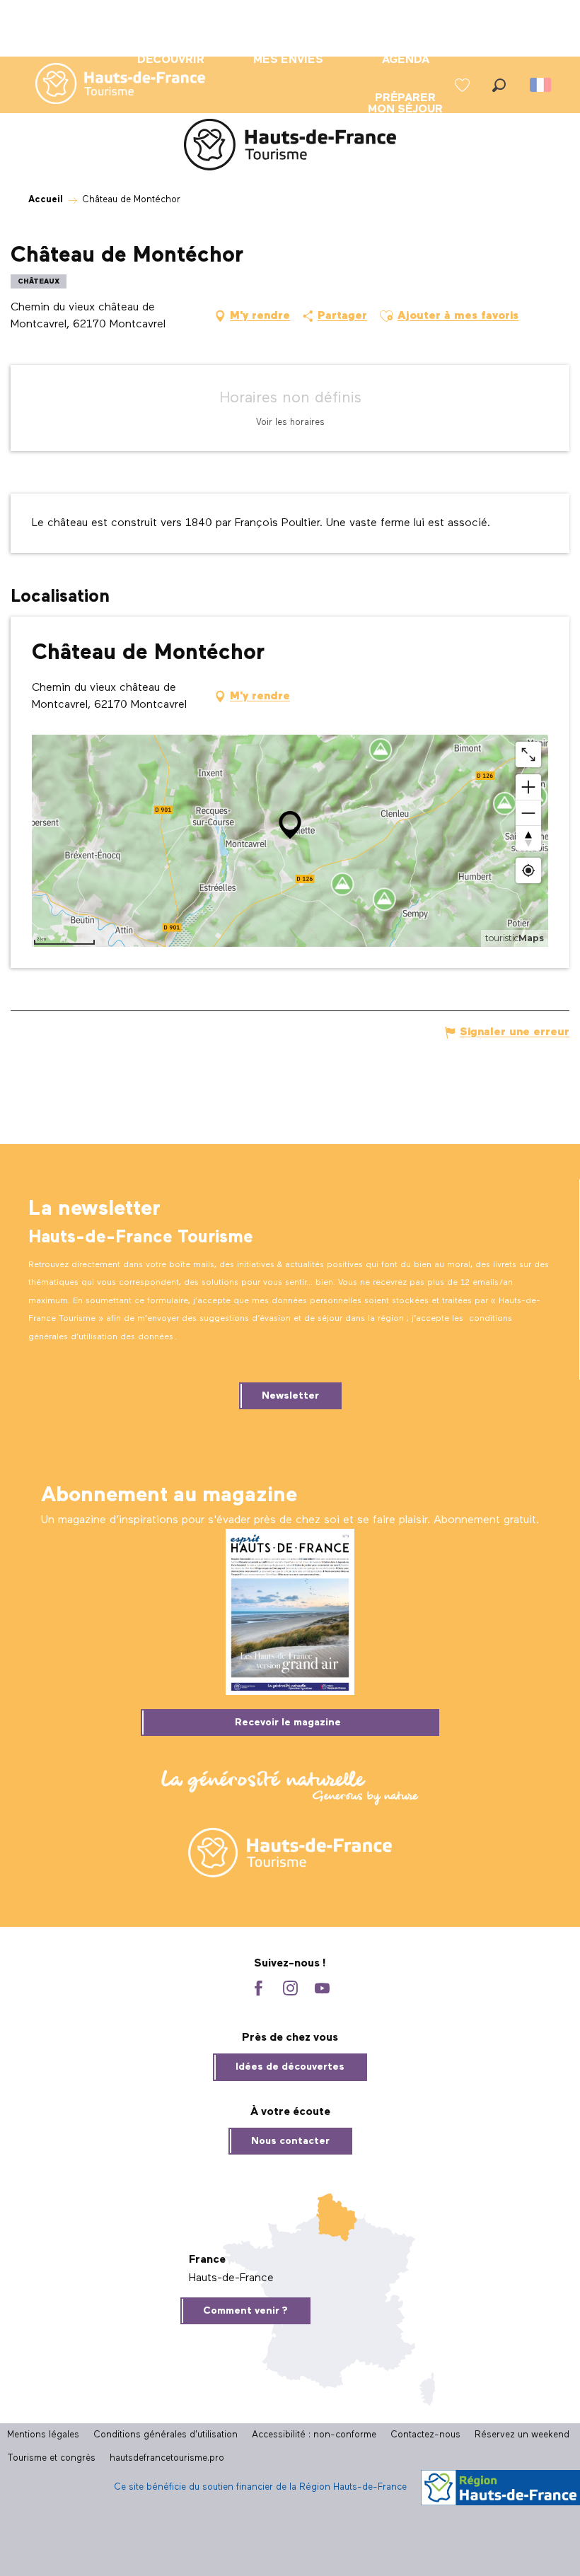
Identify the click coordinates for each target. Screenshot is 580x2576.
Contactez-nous (425, 2435)
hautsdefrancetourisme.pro (167, 2458)
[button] (499, 85)
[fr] (541, 85)
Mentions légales (43, 2435)
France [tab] (207, 2260)
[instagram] (290, 1989)
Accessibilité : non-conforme (314, 2435)
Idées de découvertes (290, 2067)
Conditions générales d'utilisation (166, 2435)
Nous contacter (290, 2141)
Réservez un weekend (522, 2435)
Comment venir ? (245, 2311)
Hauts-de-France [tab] (231, 2278)
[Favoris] (464, 85)
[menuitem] (109, 85)
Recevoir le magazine (288, 1723)
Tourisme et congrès (51, 2458)
